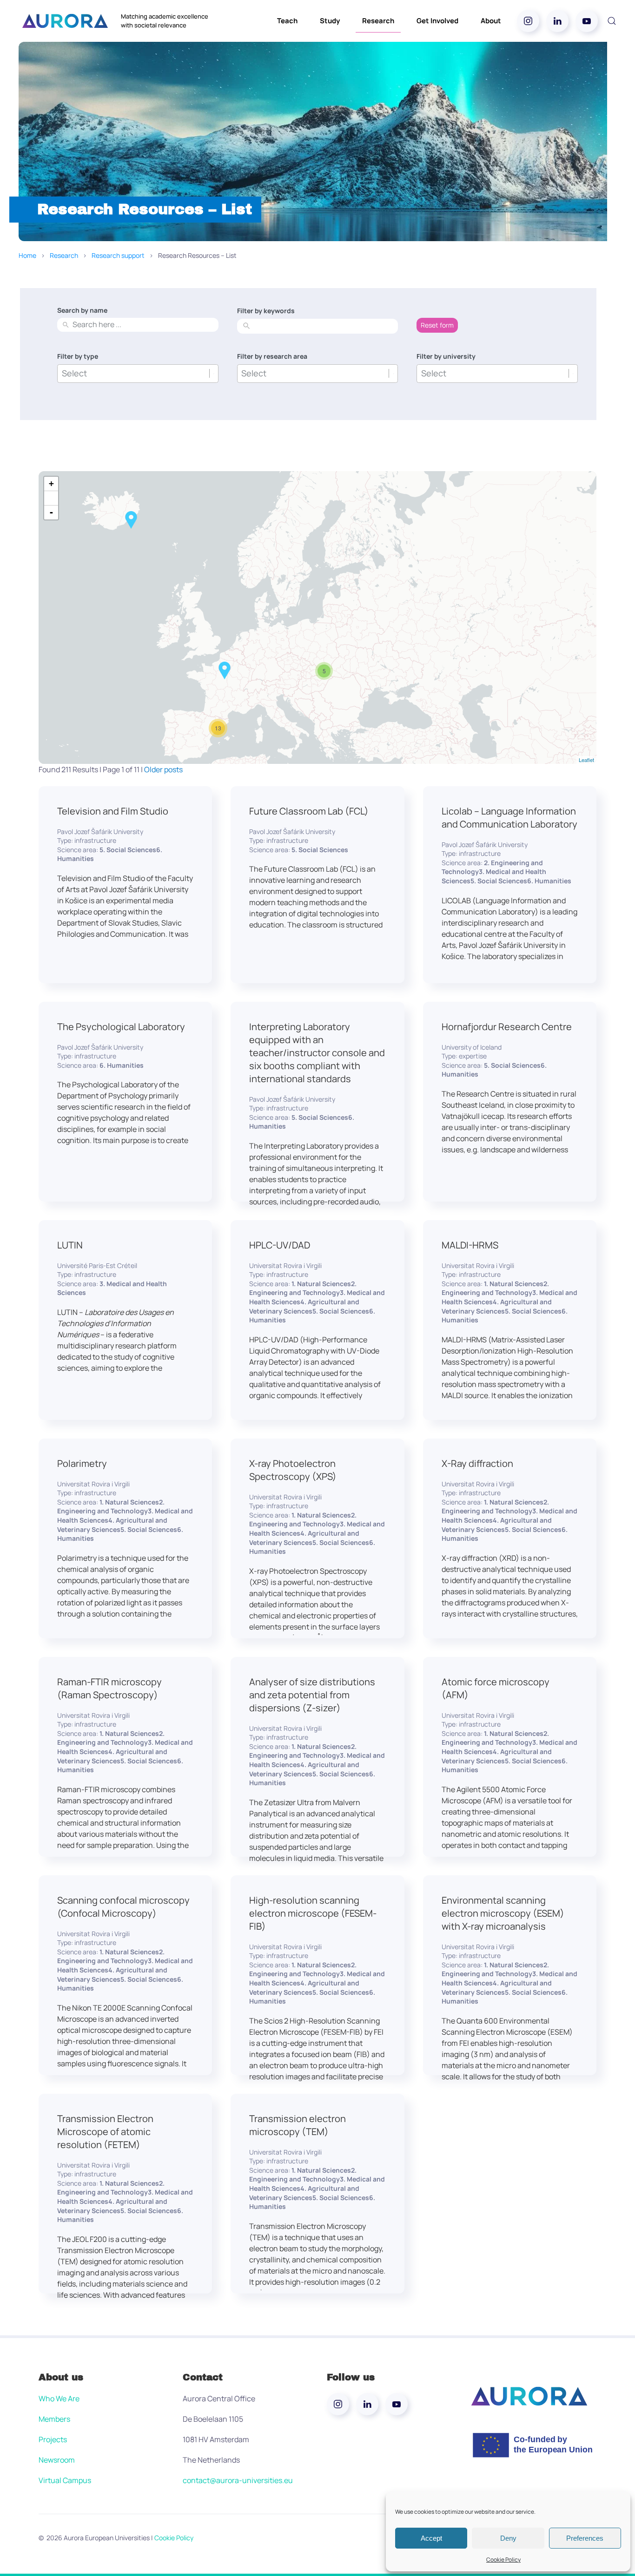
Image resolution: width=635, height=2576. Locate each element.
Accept (431, 2538)
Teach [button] (287, 21)
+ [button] (51, 483)
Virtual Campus (65, 2480)
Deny (508, 2538)
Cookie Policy (503, 2560)
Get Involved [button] (437, 21)
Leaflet (586, 760)
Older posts (163, 769)
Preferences (585, 2538)
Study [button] (330, 21)
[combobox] (144, 325)
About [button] (491, 21)
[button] (612, 21)
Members (54, 2419)
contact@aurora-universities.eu (238, 2480)
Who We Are (59, 2399)
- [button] (51, 512)
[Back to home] (65, 21)
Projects (53, 2439)
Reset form (437, 325)
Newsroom (57, 2460)
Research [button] (378, 21)
